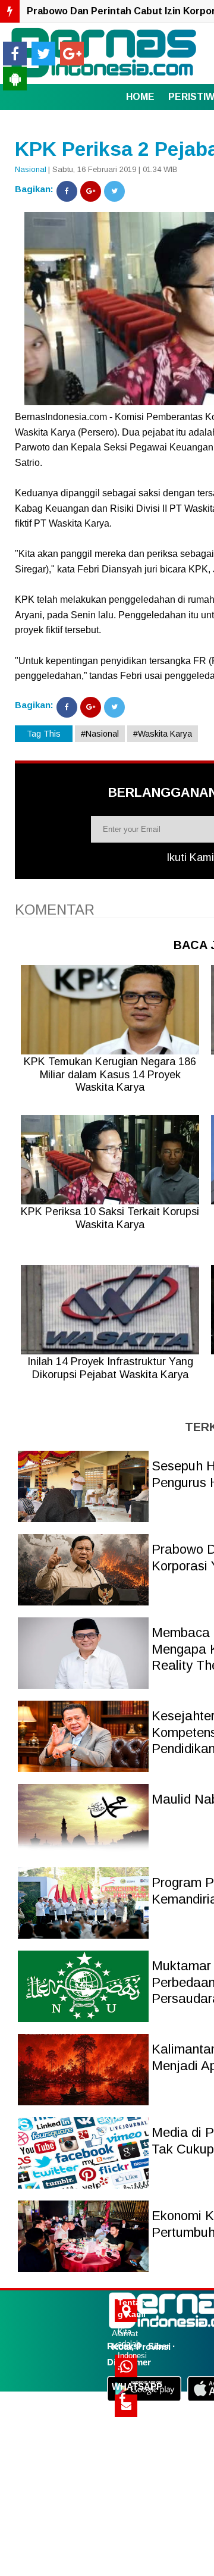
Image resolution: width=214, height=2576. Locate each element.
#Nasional (100, 734)
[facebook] (15, 54)
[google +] (72, 54)
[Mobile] (15, 79)
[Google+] (91, 191)
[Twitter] (114, 191)
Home (140, 97)
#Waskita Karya (163, 734)
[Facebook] (67, 191)
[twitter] (43, 54)
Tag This (44, 734)
